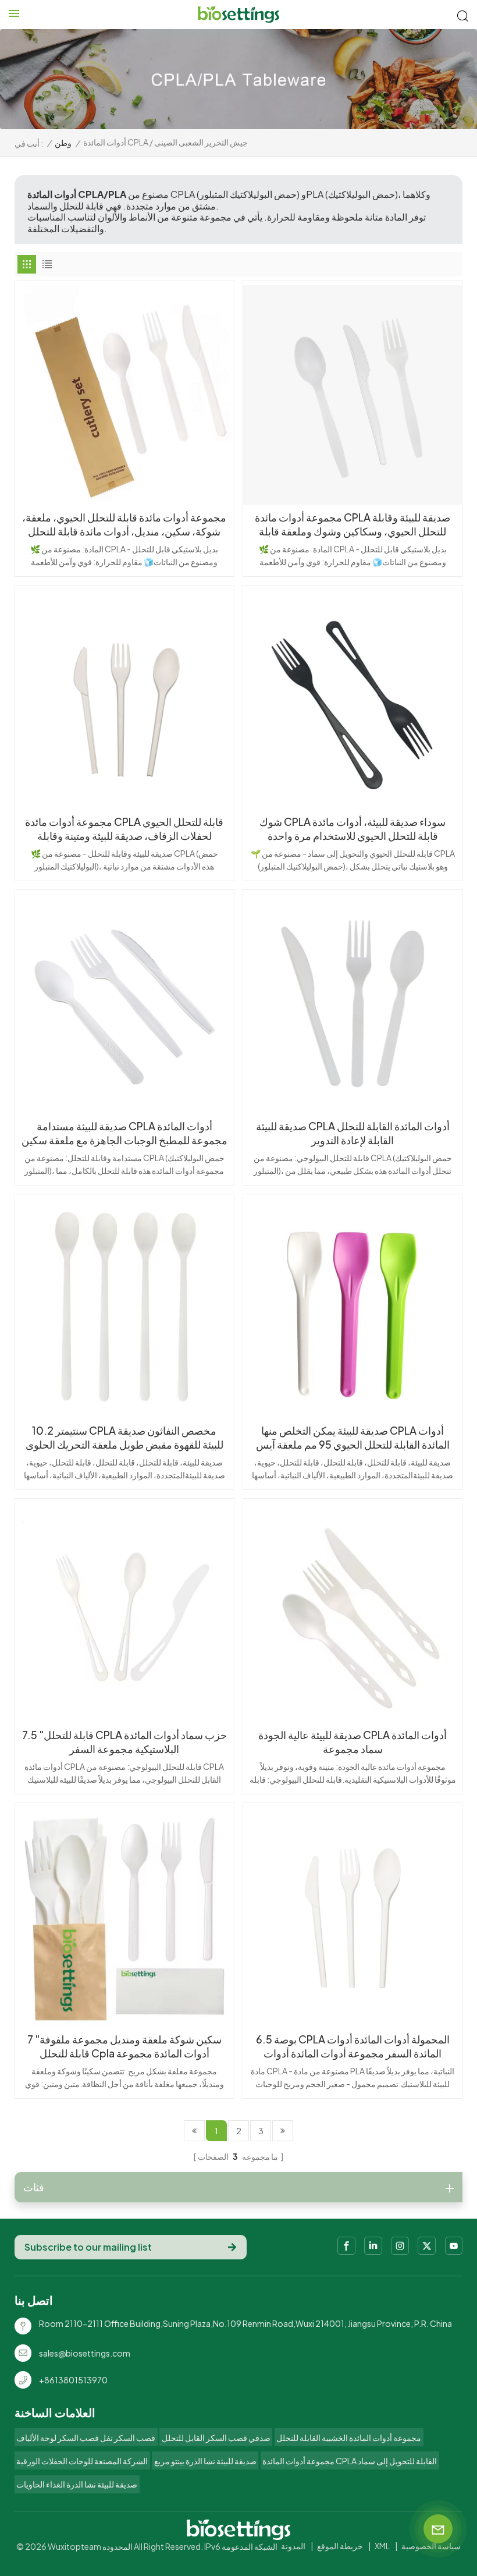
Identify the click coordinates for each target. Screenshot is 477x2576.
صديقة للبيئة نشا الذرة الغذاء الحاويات (77, 2484)
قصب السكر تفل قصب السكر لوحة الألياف (86, 2437)
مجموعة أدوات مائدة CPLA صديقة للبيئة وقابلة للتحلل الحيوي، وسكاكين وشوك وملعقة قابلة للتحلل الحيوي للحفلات (353, 524)
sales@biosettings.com (85, 2353)
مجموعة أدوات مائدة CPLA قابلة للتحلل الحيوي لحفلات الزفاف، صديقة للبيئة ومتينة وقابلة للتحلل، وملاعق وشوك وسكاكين (124, 829)
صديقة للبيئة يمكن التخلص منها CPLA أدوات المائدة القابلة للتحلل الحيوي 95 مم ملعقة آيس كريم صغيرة (353, 1438)
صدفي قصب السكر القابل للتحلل (216, 2437)
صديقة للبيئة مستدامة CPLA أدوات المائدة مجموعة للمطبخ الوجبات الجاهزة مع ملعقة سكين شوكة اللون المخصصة (124, 1133)
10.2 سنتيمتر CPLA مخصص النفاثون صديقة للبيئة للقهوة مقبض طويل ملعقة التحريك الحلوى (124, 1437)
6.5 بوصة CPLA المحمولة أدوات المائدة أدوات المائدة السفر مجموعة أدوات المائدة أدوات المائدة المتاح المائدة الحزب (353, 2046)
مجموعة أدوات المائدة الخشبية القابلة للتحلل (349, 2437)
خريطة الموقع (340, 2546)
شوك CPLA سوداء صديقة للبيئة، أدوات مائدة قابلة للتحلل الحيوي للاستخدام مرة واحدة (353, 828)
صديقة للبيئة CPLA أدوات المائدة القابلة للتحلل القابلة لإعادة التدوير (353, 1133)
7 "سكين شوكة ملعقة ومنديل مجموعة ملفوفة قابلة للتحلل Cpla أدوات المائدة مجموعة (124, 2046)
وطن (63, 143)
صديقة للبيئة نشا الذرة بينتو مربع (205, 2461)
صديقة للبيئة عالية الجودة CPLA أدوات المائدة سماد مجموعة (353, 1742)
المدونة (293, 2546)
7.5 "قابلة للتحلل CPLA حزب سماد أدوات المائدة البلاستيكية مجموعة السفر (124, 1742)
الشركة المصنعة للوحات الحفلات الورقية (82, 2461)
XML (382, 2546)
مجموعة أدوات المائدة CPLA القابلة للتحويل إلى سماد (350, 2461)
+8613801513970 (73, 2380)
